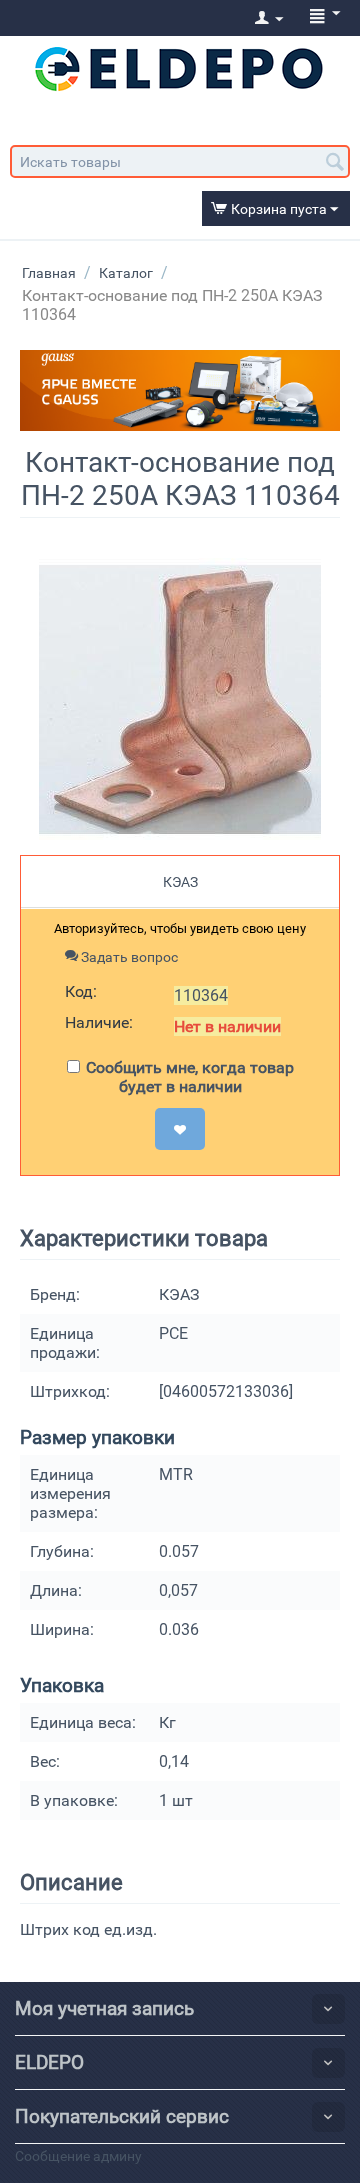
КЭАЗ (180, 882)
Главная (49, 273)
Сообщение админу (78, 2156)
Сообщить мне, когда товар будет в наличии (190, 1077)
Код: (81, 991)
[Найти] (335, 163)
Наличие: (99, 1022)
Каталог (126, 273)
